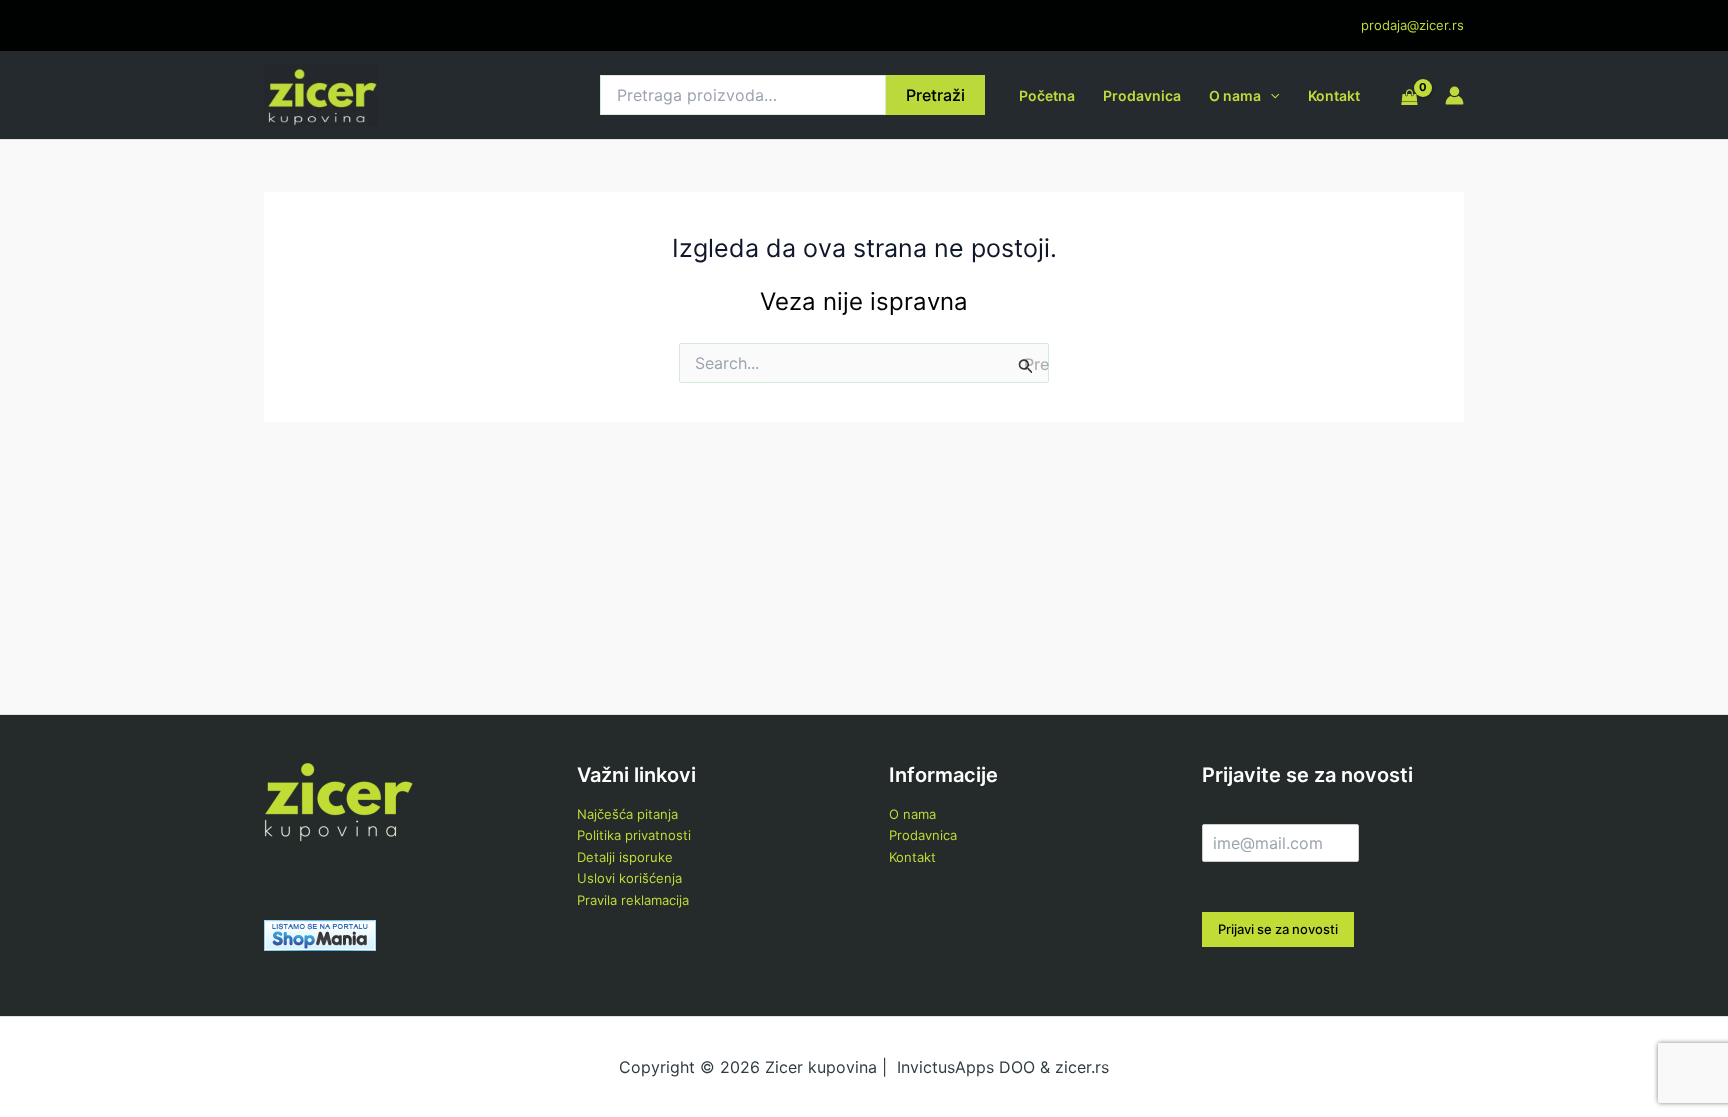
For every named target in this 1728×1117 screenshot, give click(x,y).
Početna (1047, 95)
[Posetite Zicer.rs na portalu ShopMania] (320, 934)
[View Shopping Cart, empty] (1409, 98)
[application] (1270, 95)
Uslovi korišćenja (629, 878)
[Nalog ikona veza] (1454, 95)
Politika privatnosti (634, 835)
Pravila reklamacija (633, 900)
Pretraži (935, 95)
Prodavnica (1142, 95)
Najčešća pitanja (627, 814)
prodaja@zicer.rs (1412, 25)
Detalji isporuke (625, 857)
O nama (1235, 95)
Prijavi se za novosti (1278, 929)
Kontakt (1334, 95)
